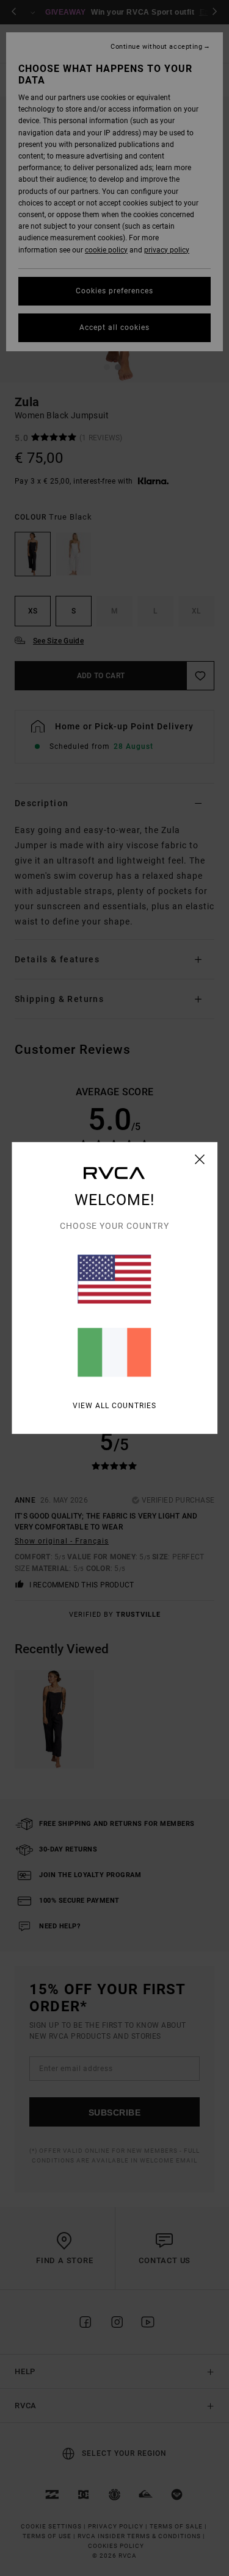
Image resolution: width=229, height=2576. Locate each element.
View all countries (114, 1406)
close (200, 1159)
